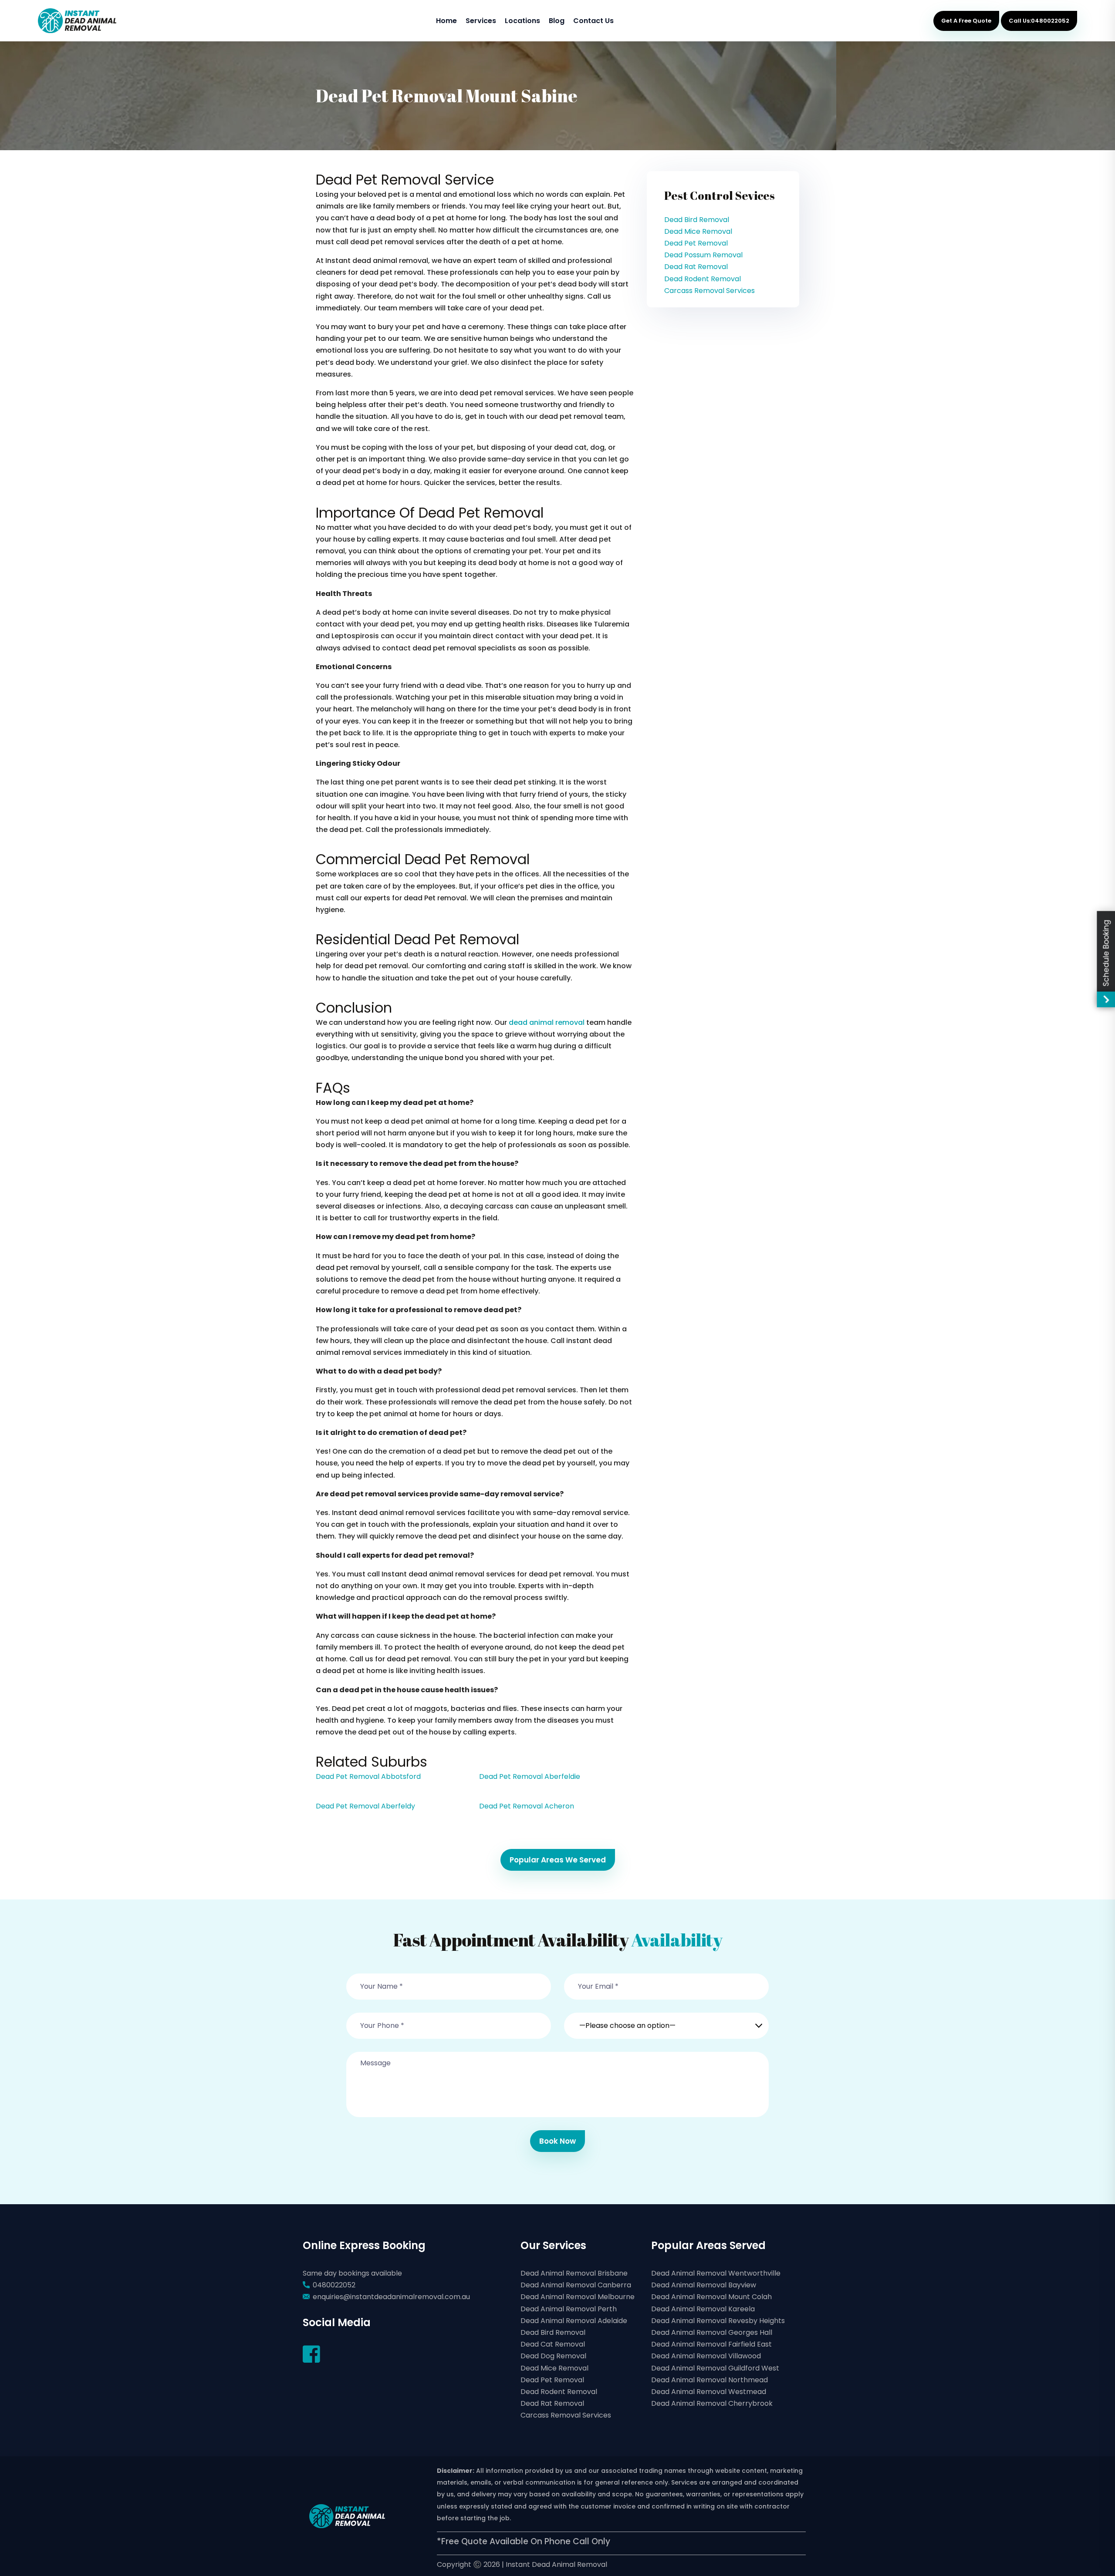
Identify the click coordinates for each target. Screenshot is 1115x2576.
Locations (522, 21)
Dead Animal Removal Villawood (706, 2356)
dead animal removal (547, 1022)
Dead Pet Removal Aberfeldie (530, 1776)
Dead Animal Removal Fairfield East (711, 2344)
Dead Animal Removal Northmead (710, 2380)
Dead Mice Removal (698, 231)
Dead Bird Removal (697, 220)
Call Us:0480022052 (1039, 21)
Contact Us (593, 21)
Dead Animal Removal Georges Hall (712, 2332)
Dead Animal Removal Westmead (709, 2392)
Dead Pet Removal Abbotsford (368, 1776)
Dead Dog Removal (553, 2356)
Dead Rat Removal (696, 267)
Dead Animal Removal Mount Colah (711, 2297)
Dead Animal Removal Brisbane (574, 2273)
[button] (666, 2020)
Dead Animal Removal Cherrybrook (712, 2403)
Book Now (557, 2141)
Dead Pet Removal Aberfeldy (365, 1806)
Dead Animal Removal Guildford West (715, 2368)
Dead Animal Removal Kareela (703, 2309)
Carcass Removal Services (710, 291)
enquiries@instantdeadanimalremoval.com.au (391, 2297)
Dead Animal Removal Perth (569, 2309)
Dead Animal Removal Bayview (704, 2285)
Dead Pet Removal (696, 243)
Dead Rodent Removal (703, 279)
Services (481, 21)
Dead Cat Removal (553, 2344)
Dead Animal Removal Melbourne (578, 2297)
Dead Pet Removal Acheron (527, 1806)
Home (446, 21)
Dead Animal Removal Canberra (576, 2285)
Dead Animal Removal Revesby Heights (718, 2321)
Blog (557, 21)
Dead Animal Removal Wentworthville (716, 2273)
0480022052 (334, 2285)
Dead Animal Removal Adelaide (574, 2321)
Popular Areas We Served (558, 1860)
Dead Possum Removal (703, 255)
